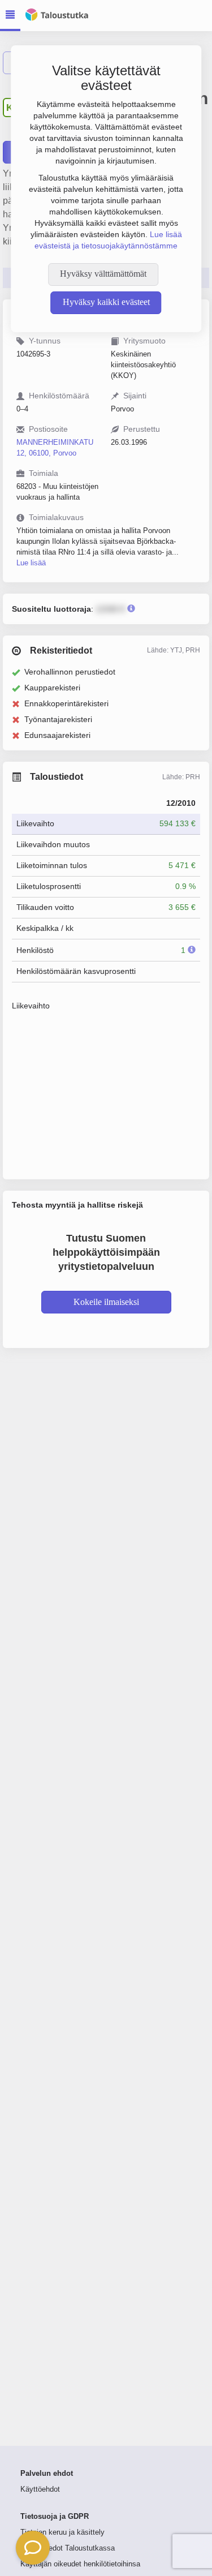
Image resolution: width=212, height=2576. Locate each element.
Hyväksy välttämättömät (103, 274)
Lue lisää (31, 563)
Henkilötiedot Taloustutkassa (68, 2548)
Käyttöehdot (40, 2489)
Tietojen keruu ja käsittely (62, 2532)
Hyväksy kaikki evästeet (106, 302)
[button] (33, 2548)
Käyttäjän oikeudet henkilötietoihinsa (80, 2564)
